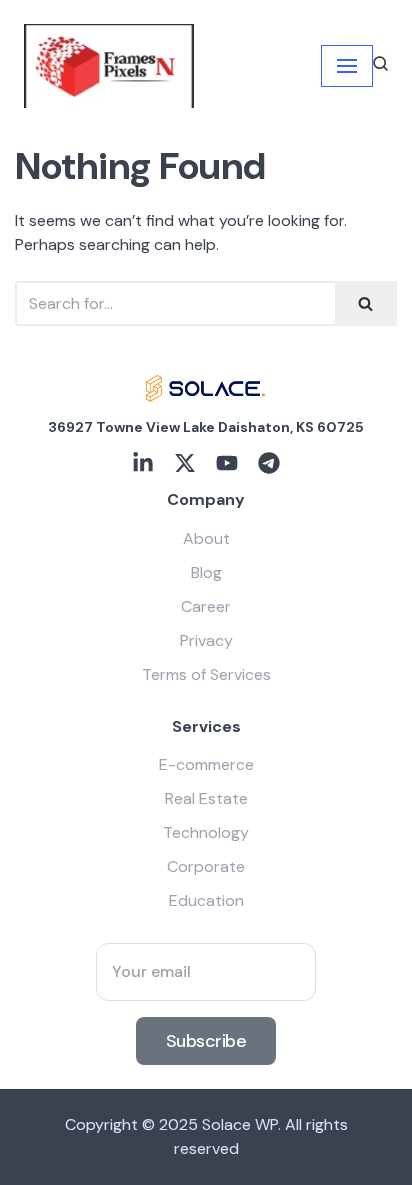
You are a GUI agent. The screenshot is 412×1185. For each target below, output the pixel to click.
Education (206, 900)
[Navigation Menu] (347, 66)
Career (206, 606)
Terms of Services (206, 674)
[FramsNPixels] (109, 66)
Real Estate (206, 798)
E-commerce (206, 764)
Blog (206, 572)
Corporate (206, 866)
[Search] (366, 303)
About (206, 538)
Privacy (206, 640)
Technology (206, 832)
